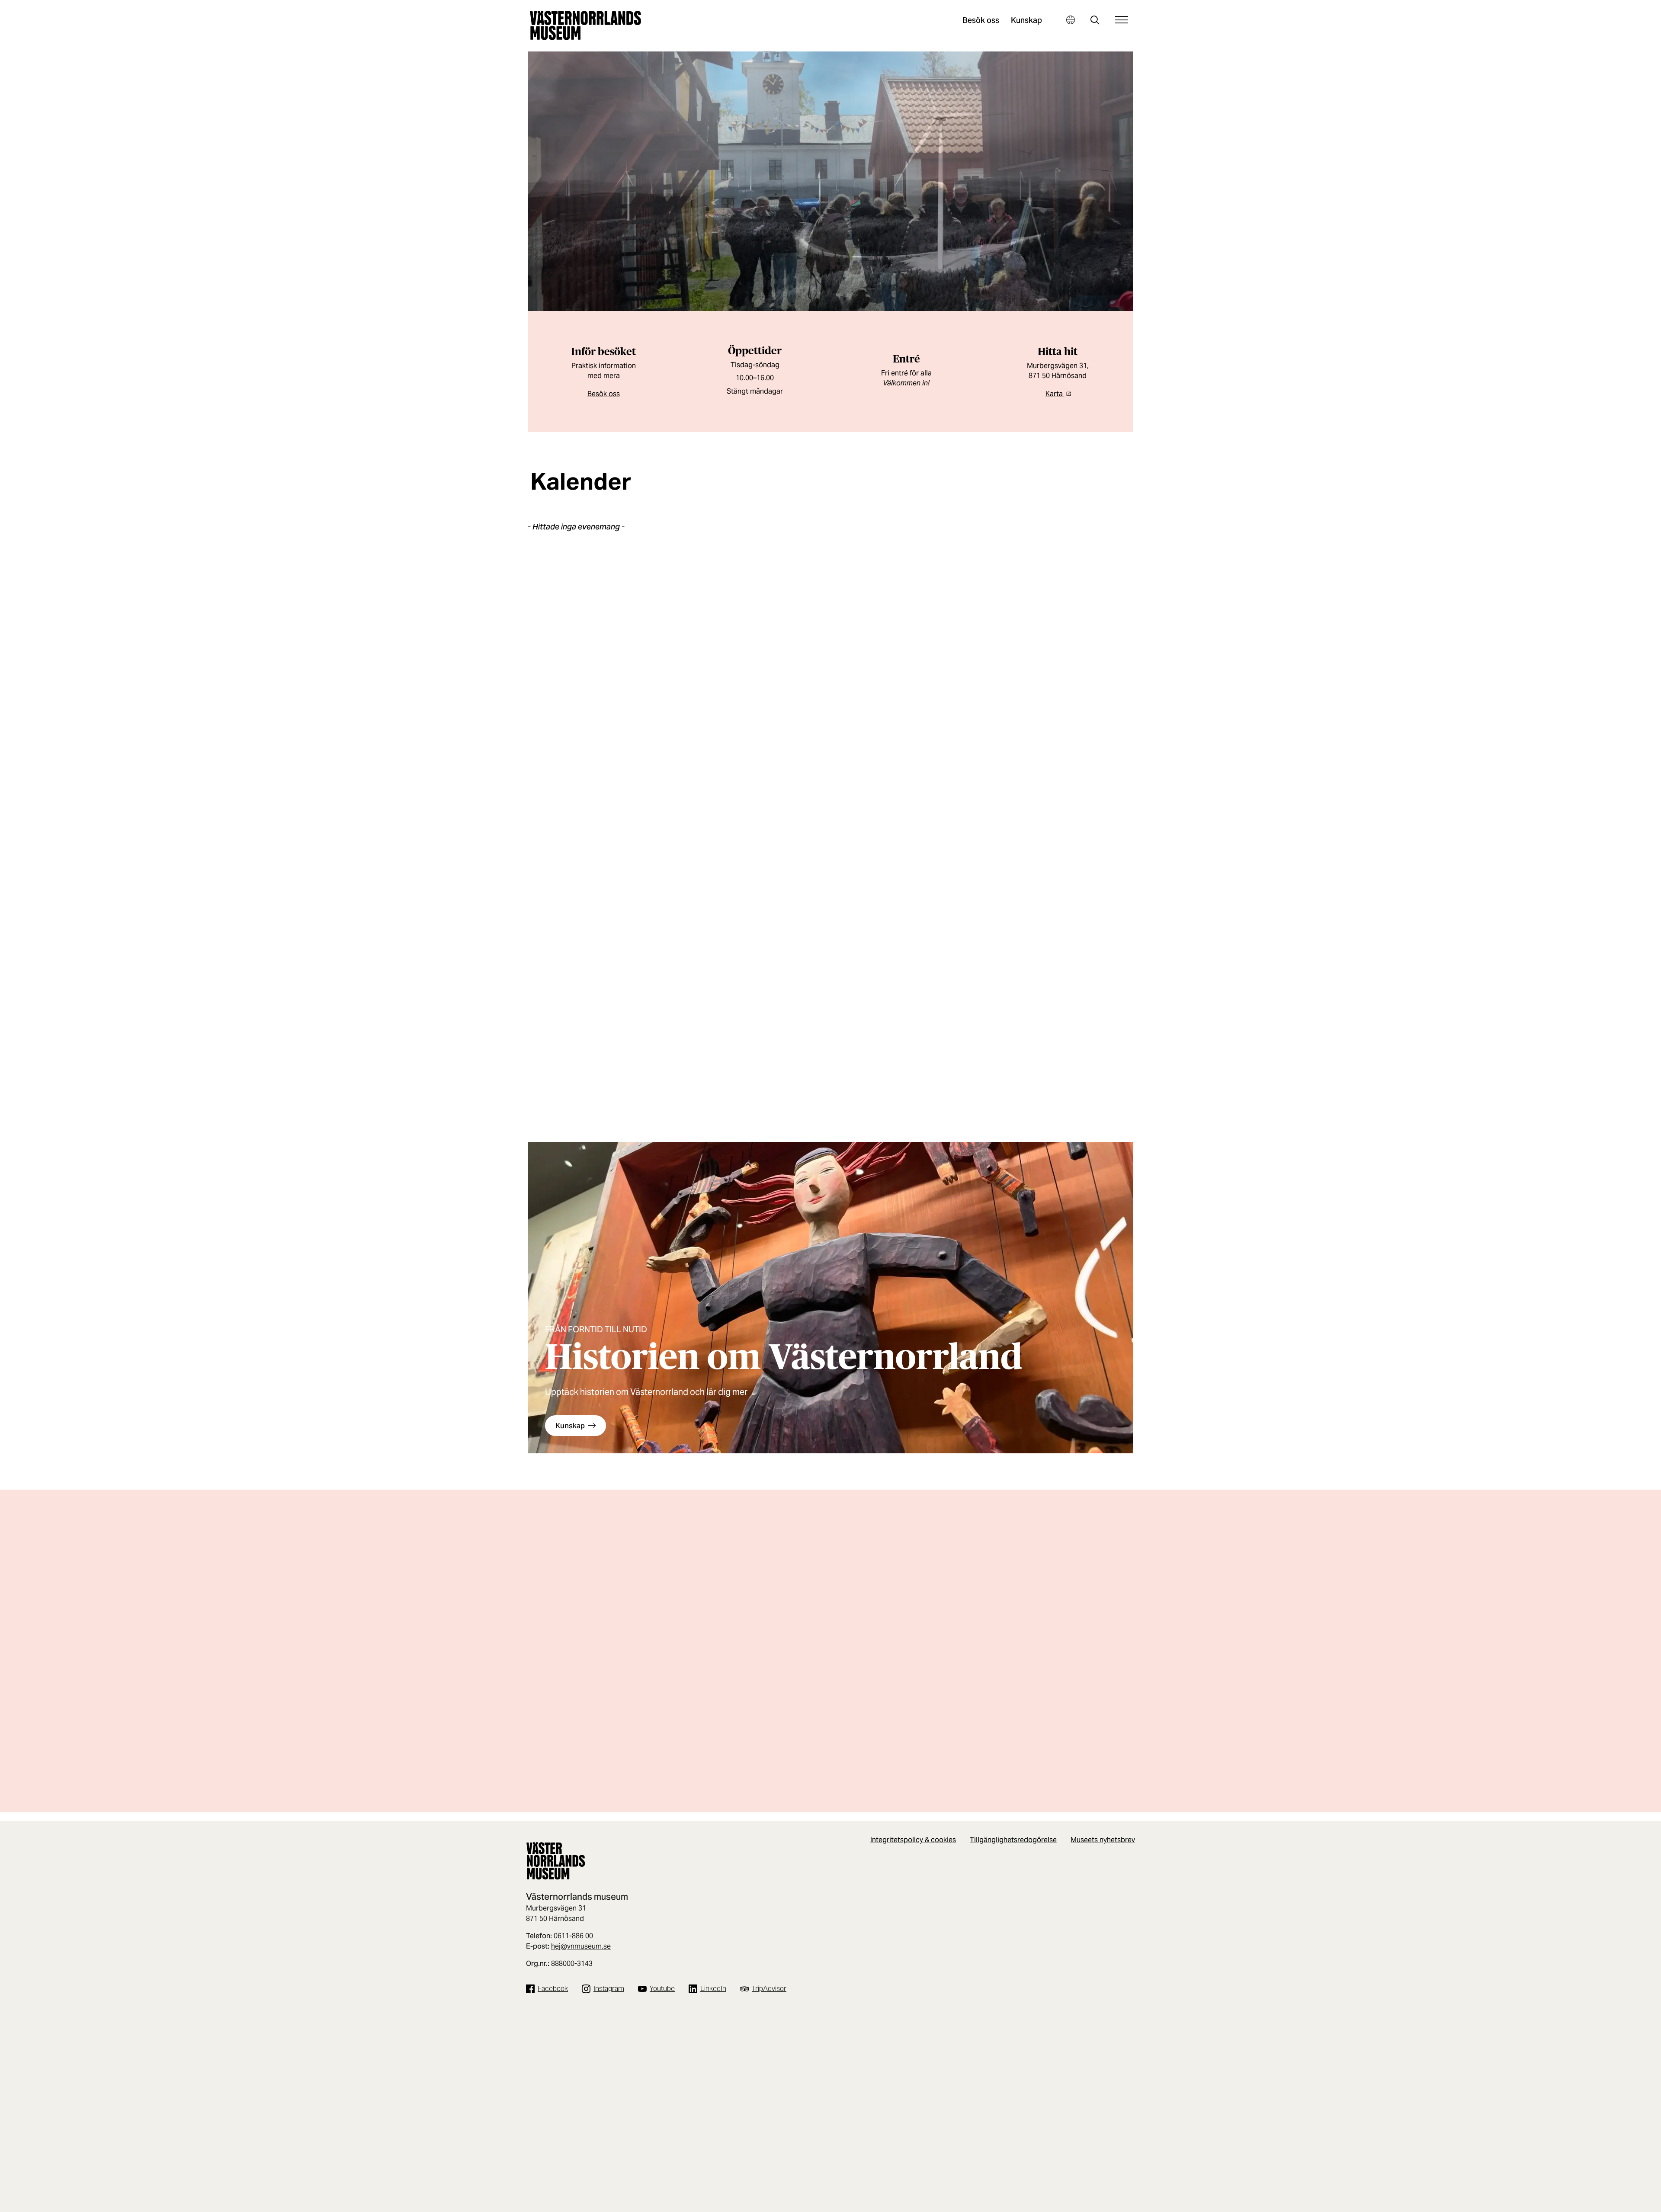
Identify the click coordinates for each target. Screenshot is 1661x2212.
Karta (1055, 394)
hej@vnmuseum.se (581, 1946)
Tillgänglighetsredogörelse (1013, 1840)
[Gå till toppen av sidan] (1619, 2202)
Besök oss (981, 20)
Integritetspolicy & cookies (913, 1840)
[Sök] (1095, 21)
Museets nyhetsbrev (1103, 1840)
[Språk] (1070, 20)
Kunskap (1026, 20)
